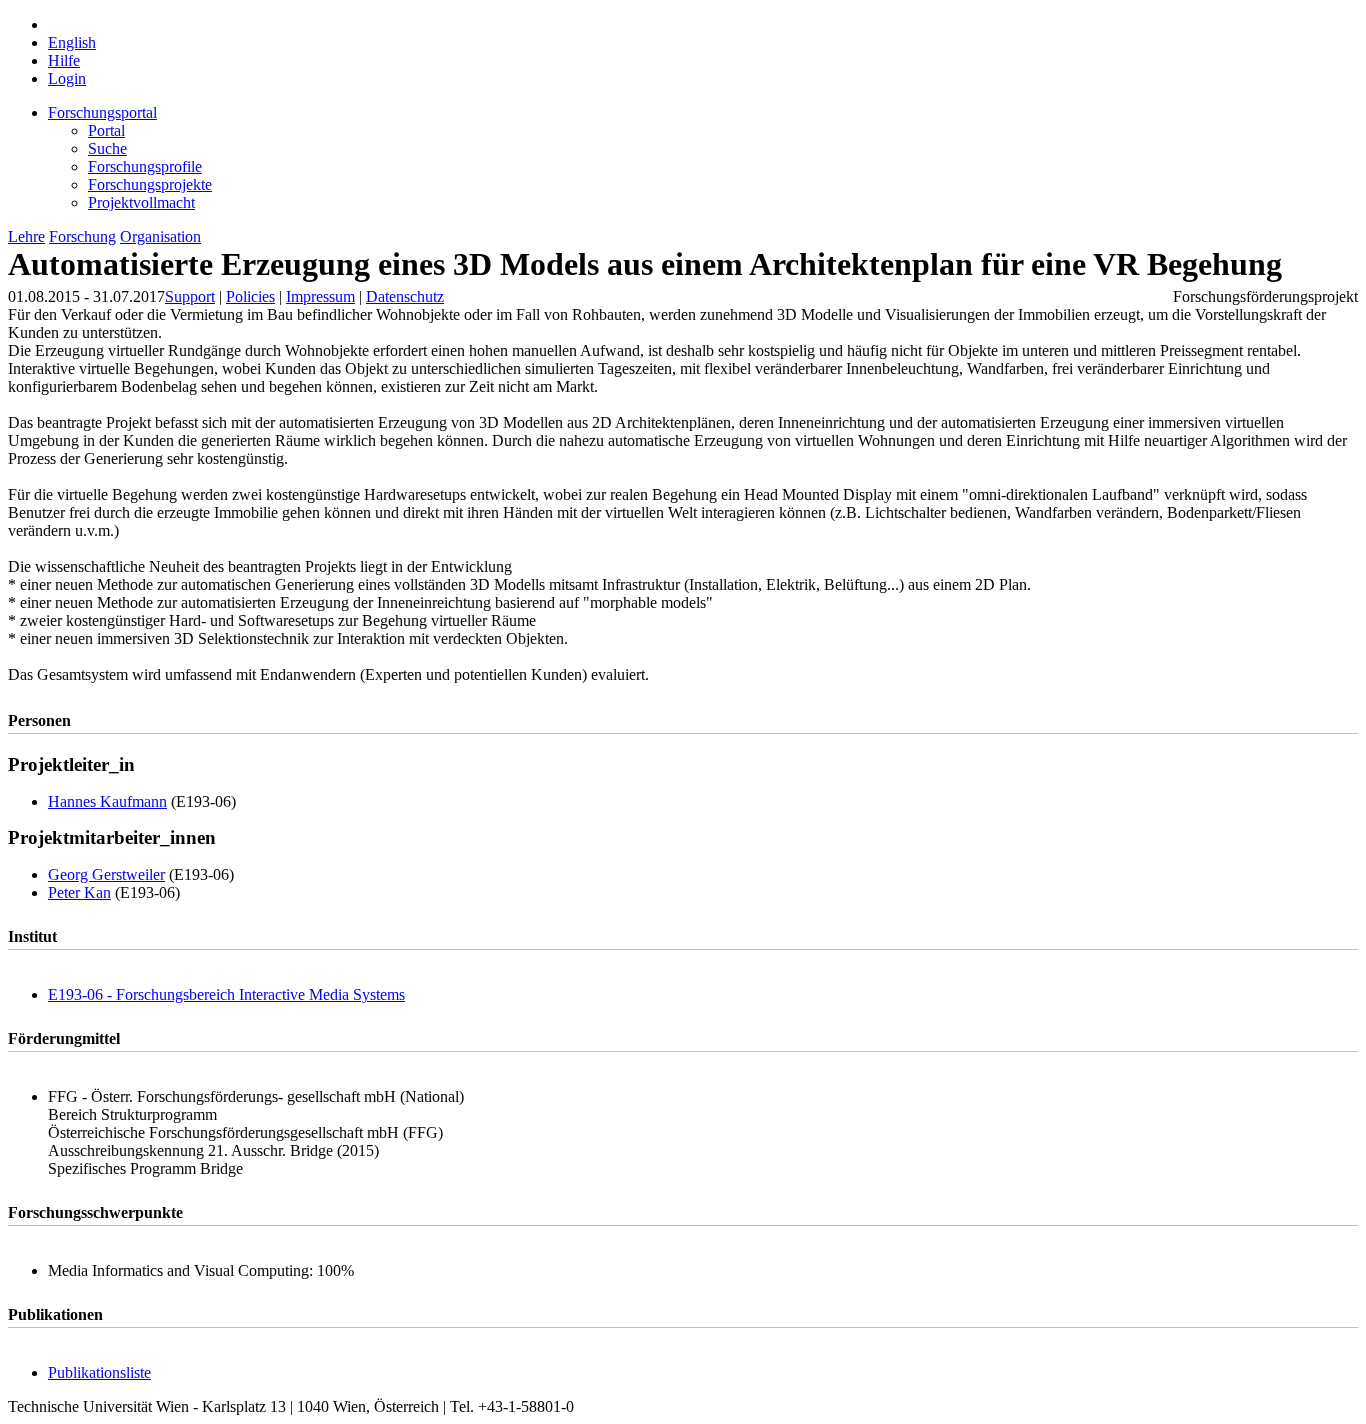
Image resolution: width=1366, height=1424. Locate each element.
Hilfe (64, 60)
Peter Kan (79, 892)
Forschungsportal (102, 112)
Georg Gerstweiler (106, 874)
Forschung (82, 236)
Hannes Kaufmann (107, 801)
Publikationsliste (99, 1372)
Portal (106, 130)
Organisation (160, 236)
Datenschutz (405, 296)
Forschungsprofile (145, 166)
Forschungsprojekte (150, 184)
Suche (107, 148)
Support (190, 296)
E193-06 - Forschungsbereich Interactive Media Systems (226, 994)
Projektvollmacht (141, 202)
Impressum (320, 296)
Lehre (26, 236)
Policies (250, 296)
